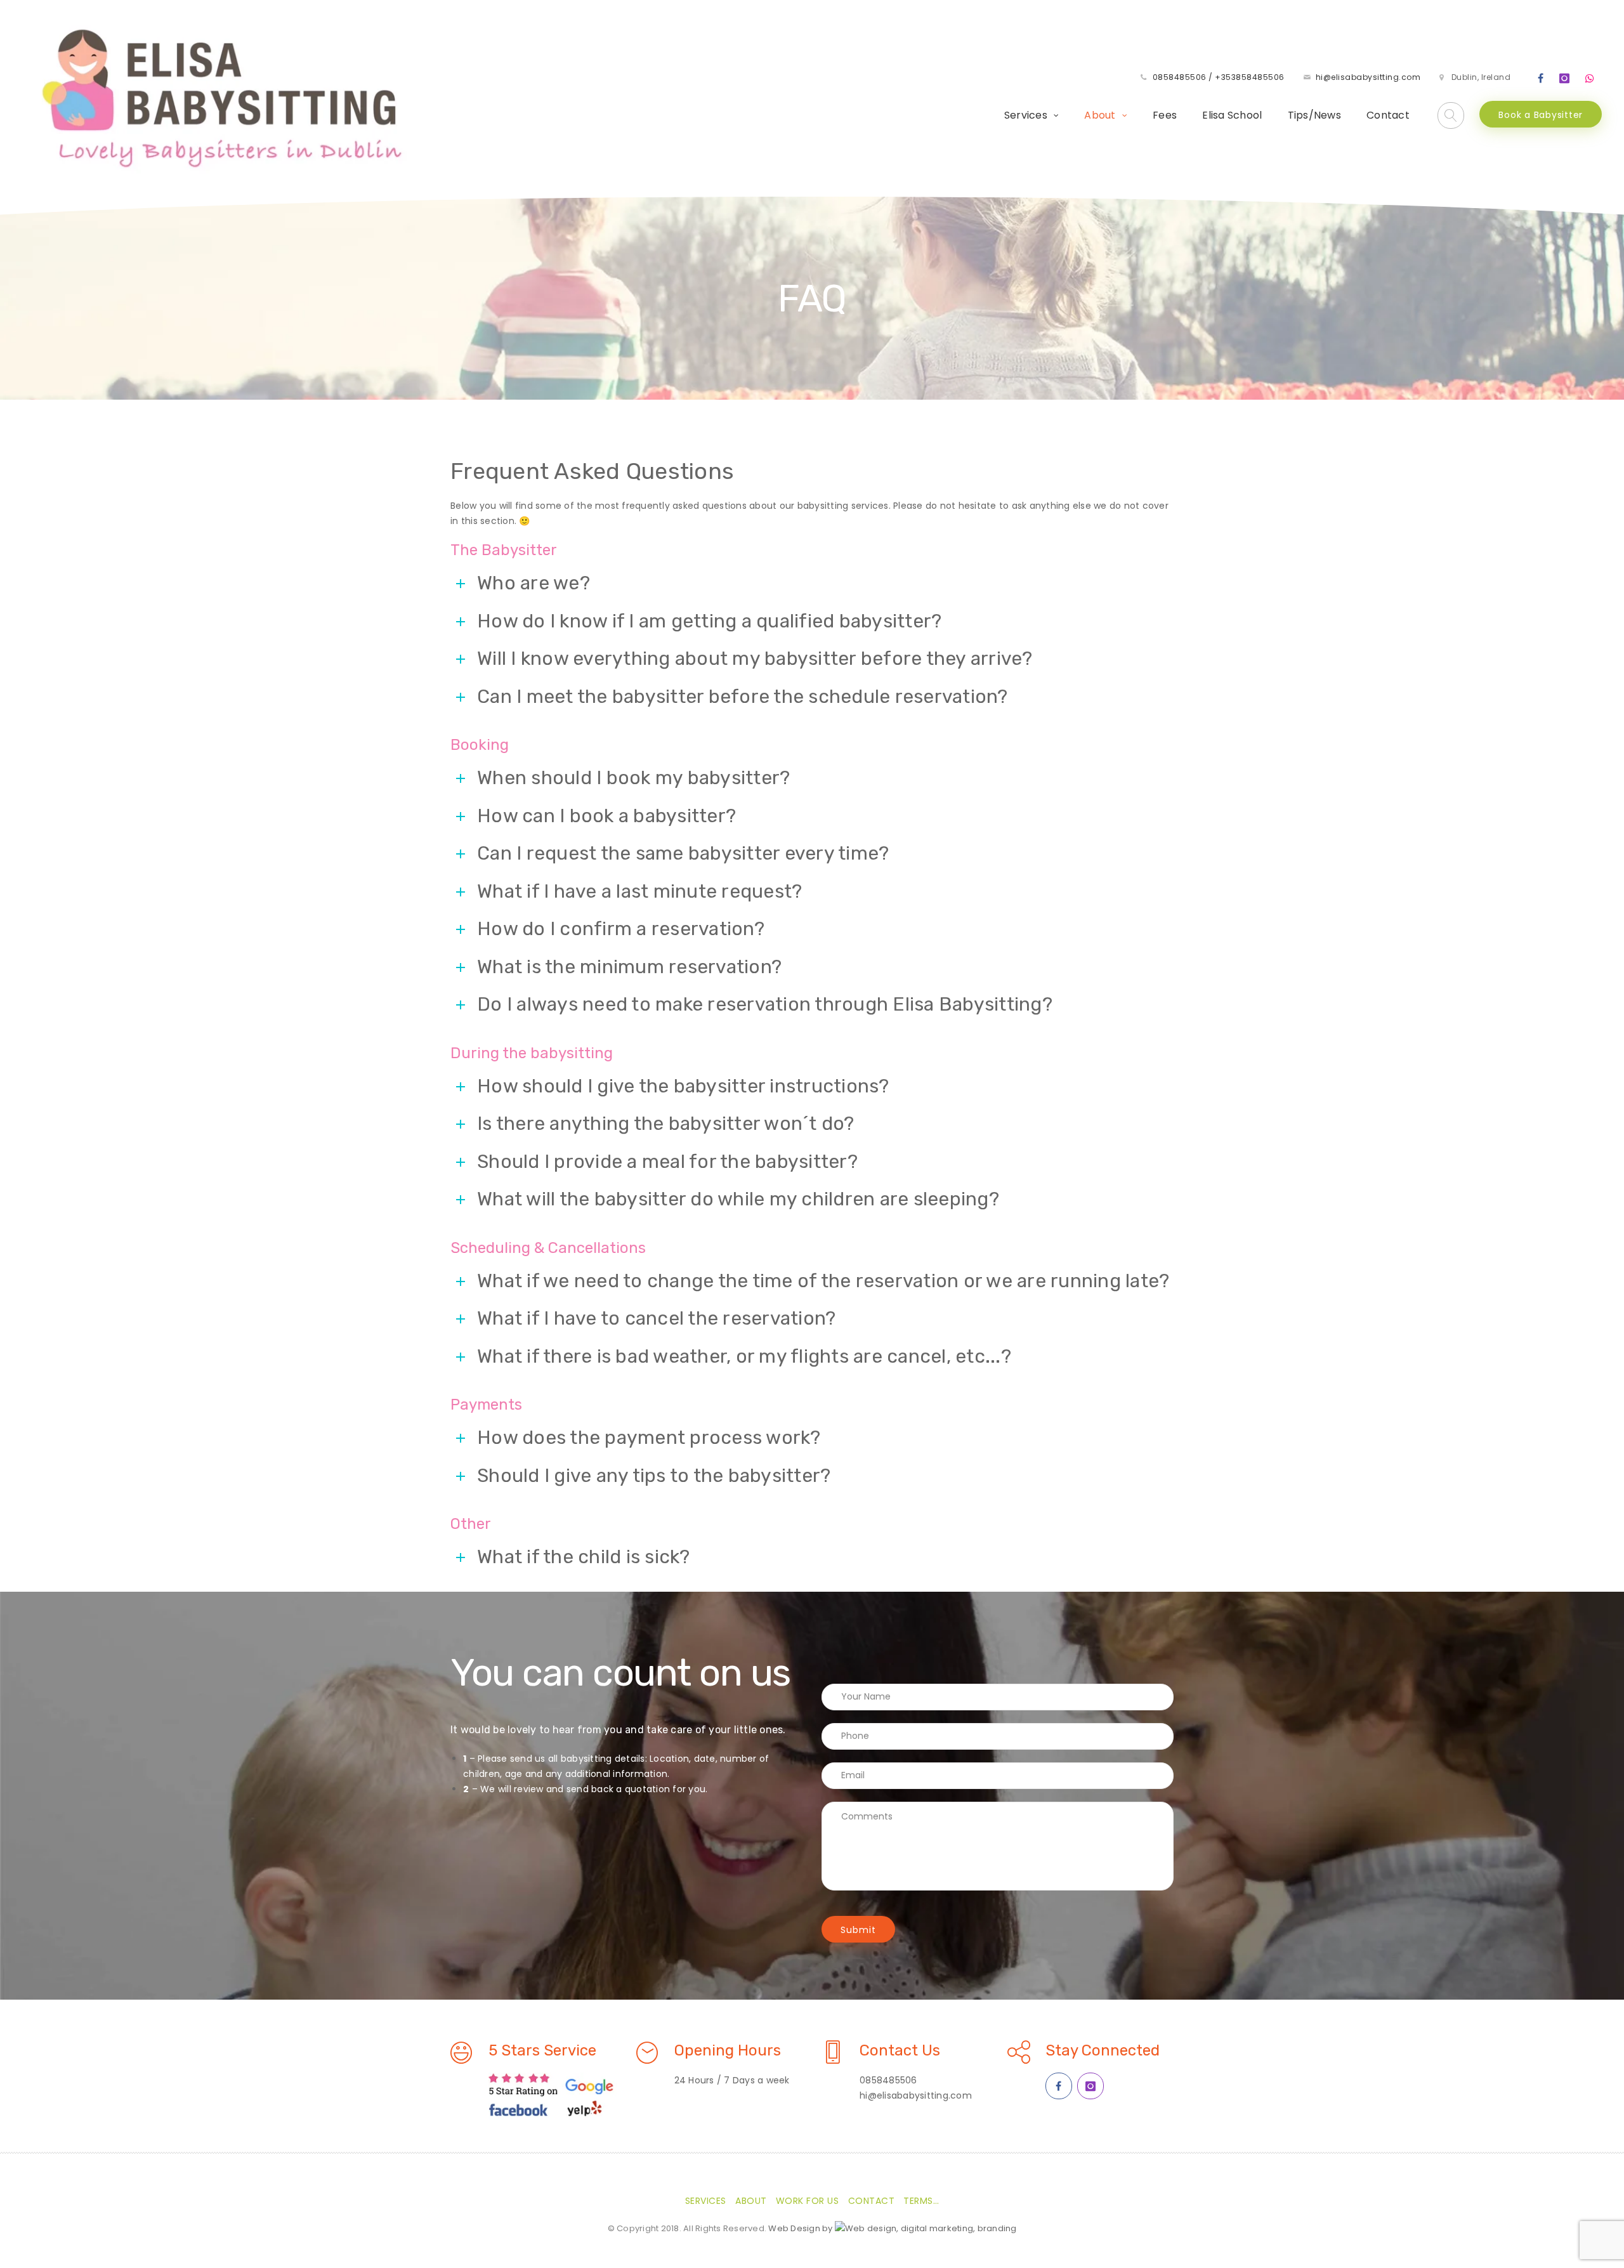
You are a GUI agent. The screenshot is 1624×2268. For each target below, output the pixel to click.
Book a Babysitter (1541, 115)
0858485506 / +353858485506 (1219, 77)
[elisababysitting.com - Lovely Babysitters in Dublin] (220, 97)
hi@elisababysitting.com (1368, 77)
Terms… (921, 2201)
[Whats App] (1590, 79)
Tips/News (1314, 115)
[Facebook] (1541, 79)
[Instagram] (1565, 79)
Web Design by (802, 2228)
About (1100, 115)
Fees (1165, 115)
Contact (1388, 115)
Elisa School (1232, 115)
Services (1026, 115)
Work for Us (808, 2201)
